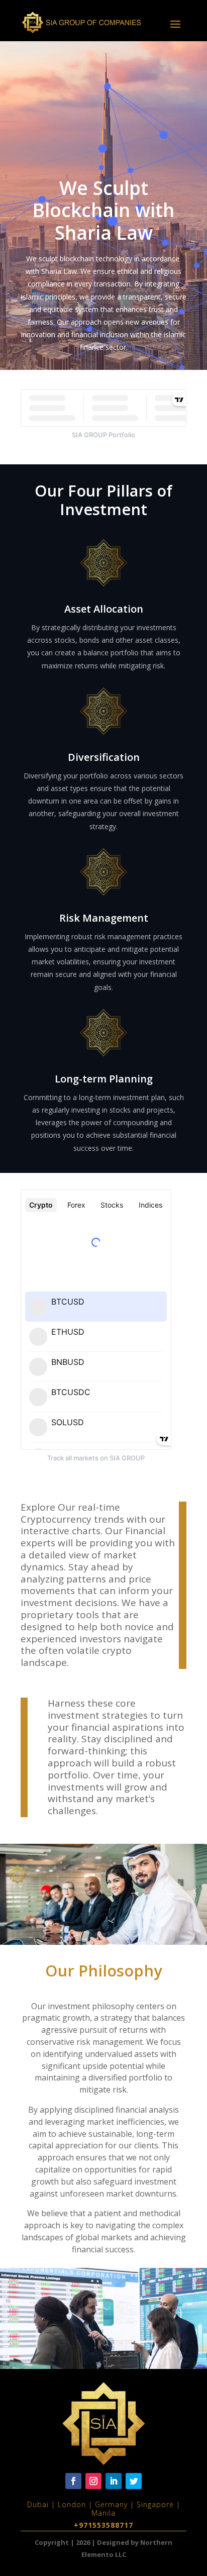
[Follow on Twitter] (134, 2481)
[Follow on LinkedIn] (114, 2481)
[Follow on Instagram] (93, 2481)
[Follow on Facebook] (73, 2481)
